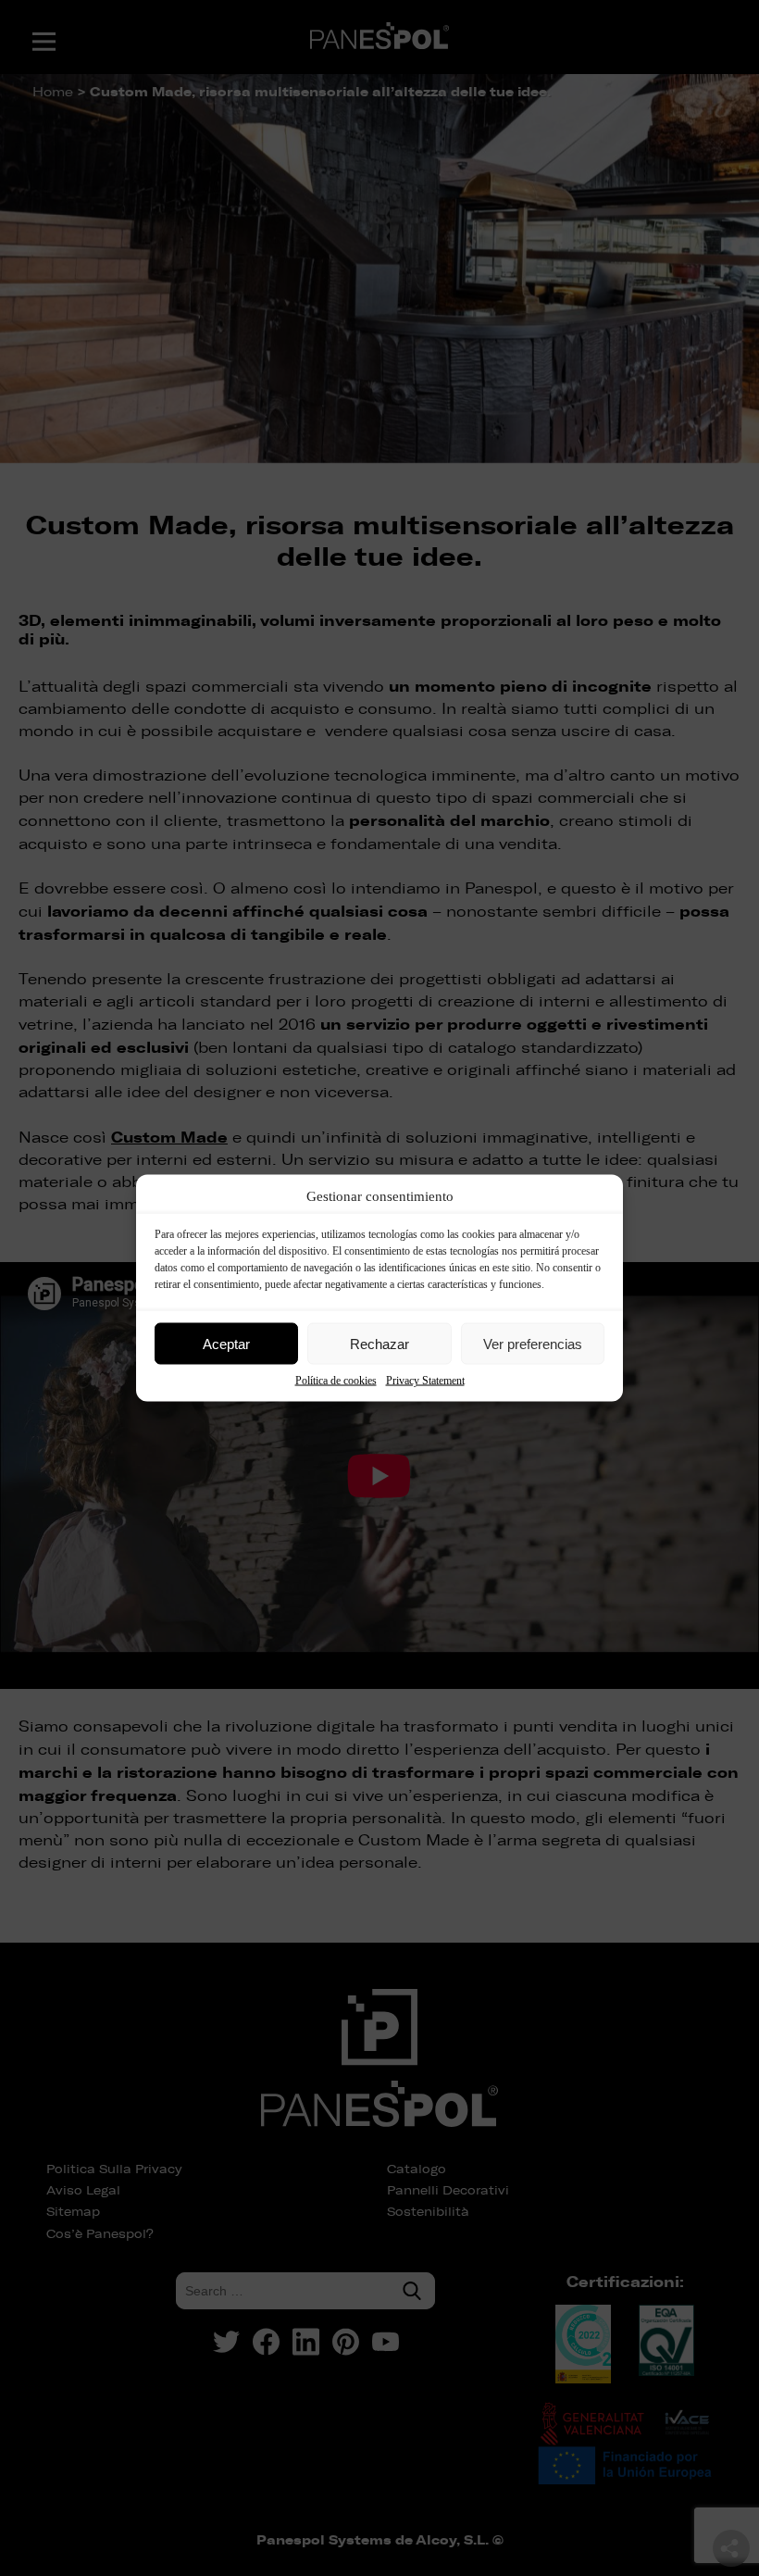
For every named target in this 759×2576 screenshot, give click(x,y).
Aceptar (226, 1343)
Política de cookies (336, 1381)
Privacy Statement (425, 1381)
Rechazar (379, 1343)
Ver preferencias (533, 1343)
